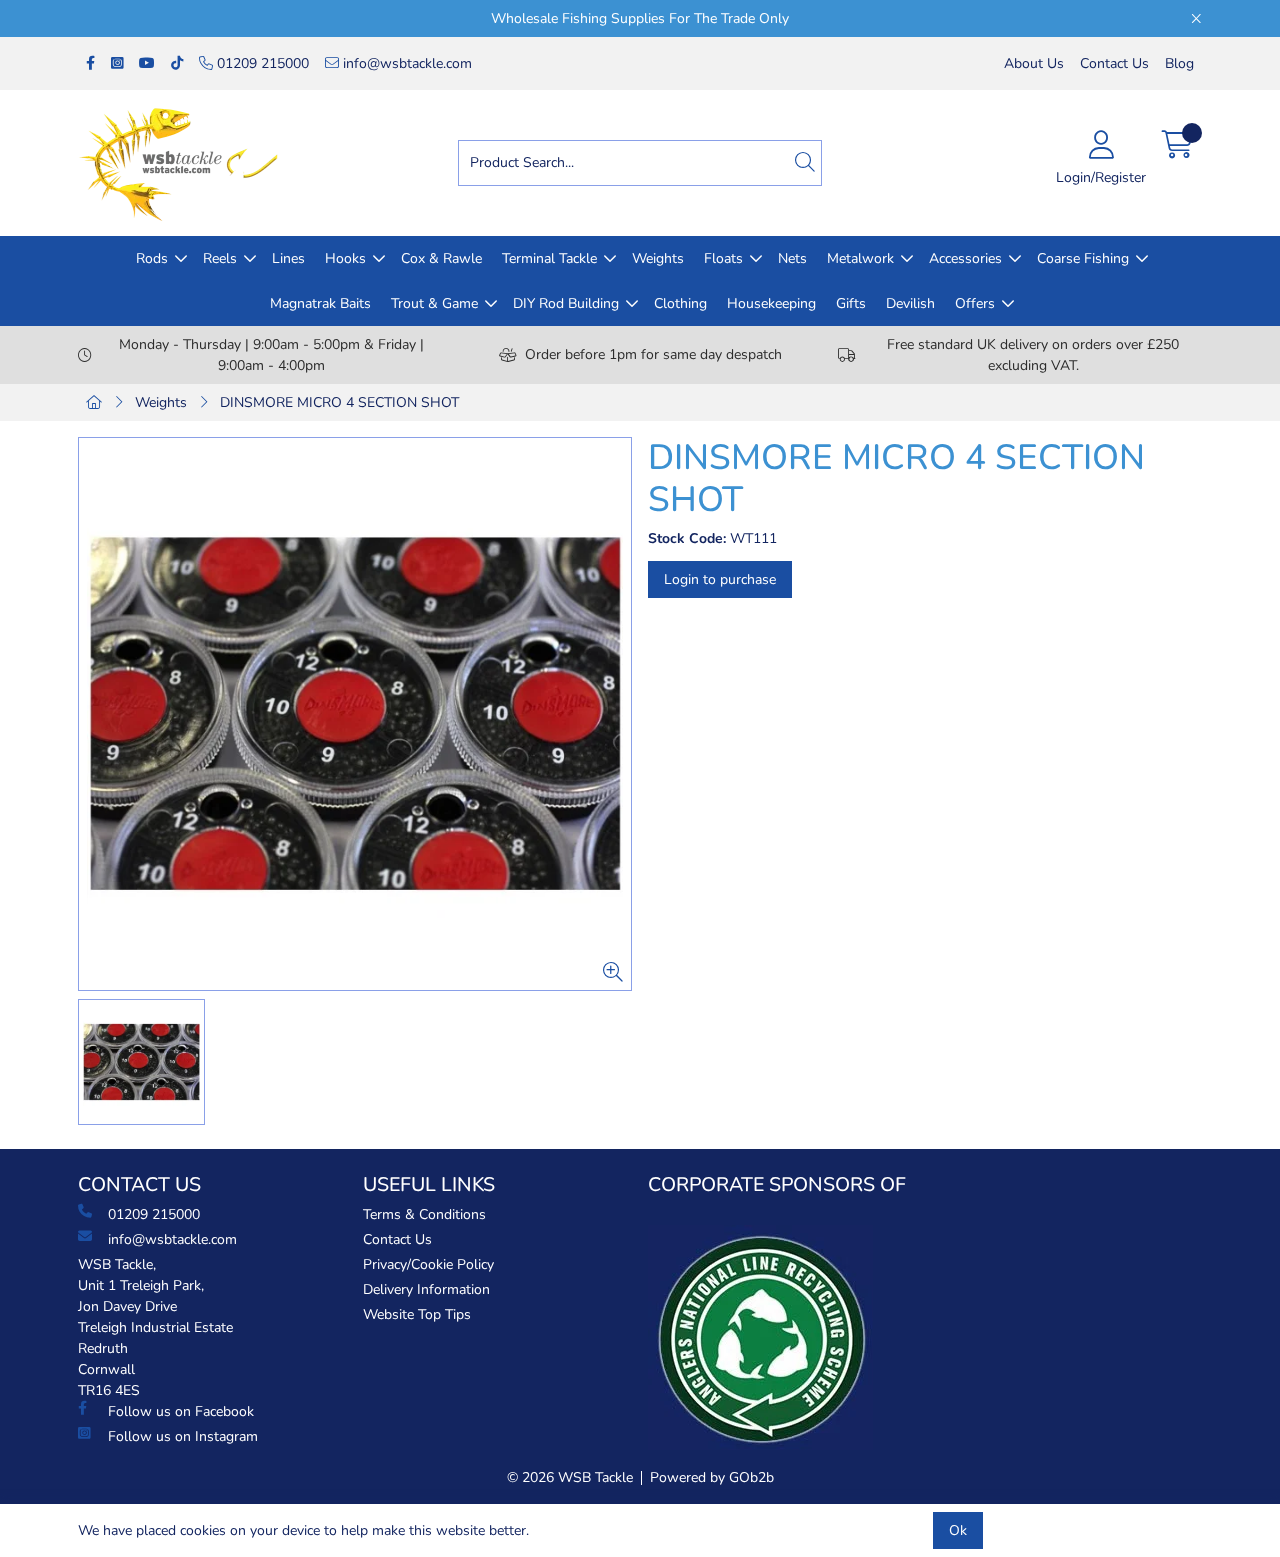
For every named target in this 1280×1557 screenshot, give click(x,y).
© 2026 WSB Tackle (570, 1477)
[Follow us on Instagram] (117, 63)
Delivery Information (426, 1289)
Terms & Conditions (424, 1214)
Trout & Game (434, 303)
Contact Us (1114, 63)
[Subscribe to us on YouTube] (147, 63)
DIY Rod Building (566, 303)
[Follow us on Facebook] (90, 63)
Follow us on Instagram (183, 1436)
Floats (723, 258)
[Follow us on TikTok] (177, 63)
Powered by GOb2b (712, 1477)
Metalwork (860, 258)
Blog (1179, 63)
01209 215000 (261, 63)
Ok (958, 1530)
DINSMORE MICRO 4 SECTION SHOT (339, 402)
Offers (975, 303)
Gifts (851, 303)
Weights (658, 258)
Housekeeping (771, 303)
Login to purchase (720, 579)
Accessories (965, 258)
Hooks (345, 258)
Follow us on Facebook (181, 1411)
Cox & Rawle (441, 258)
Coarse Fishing (1083, 258)
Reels (220, 258)
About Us (1034, 63)
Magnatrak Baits (320, 303)
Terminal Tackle (549, 258)
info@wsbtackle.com (405, 63)
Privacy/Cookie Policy (428, 1264)
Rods (152, 258)
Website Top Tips (417, 1314)
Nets (792, 258)
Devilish (910, 303)
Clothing (680, 303)
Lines (288, 258)
